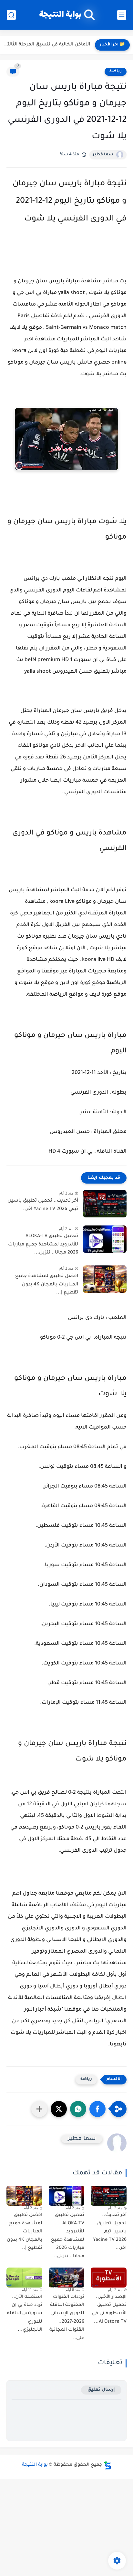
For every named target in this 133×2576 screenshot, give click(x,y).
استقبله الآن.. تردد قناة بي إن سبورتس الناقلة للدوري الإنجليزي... (25, 2314)
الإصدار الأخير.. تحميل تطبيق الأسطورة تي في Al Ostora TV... (109, 2310)
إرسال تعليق (101, 2390)
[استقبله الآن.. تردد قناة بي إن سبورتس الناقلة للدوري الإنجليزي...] (24, 2278)
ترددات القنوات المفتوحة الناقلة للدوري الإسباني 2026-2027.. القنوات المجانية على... (67, 2318)
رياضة (116, 72)
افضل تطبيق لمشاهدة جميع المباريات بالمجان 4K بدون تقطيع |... (47, 1285)
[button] (97, 2109)
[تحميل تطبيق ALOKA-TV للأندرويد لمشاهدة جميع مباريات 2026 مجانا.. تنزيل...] (105, 1239)
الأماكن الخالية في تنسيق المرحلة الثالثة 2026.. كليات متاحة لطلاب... (47, 45)
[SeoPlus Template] (107, 2465)
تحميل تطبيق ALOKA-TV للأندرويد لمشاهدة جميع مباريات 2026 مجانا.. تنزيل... (43, 1245)
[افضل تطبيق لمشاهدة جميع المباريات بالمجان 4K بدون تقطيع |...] (105, 1279)
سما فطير (103, 155)
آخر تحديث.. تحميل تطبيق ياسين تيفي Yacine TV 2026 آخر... (43, 1205)
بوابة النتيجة (60, 15)
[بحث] (11, 15)
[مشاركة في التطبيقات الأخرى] (39, 2109)
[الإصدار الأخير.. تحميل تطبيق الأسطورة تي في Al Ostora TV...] (109, 2278)
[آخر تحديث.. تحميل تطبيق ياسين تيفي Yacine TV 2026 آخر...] (105, 1204)
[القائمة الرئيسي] (122, 15)
